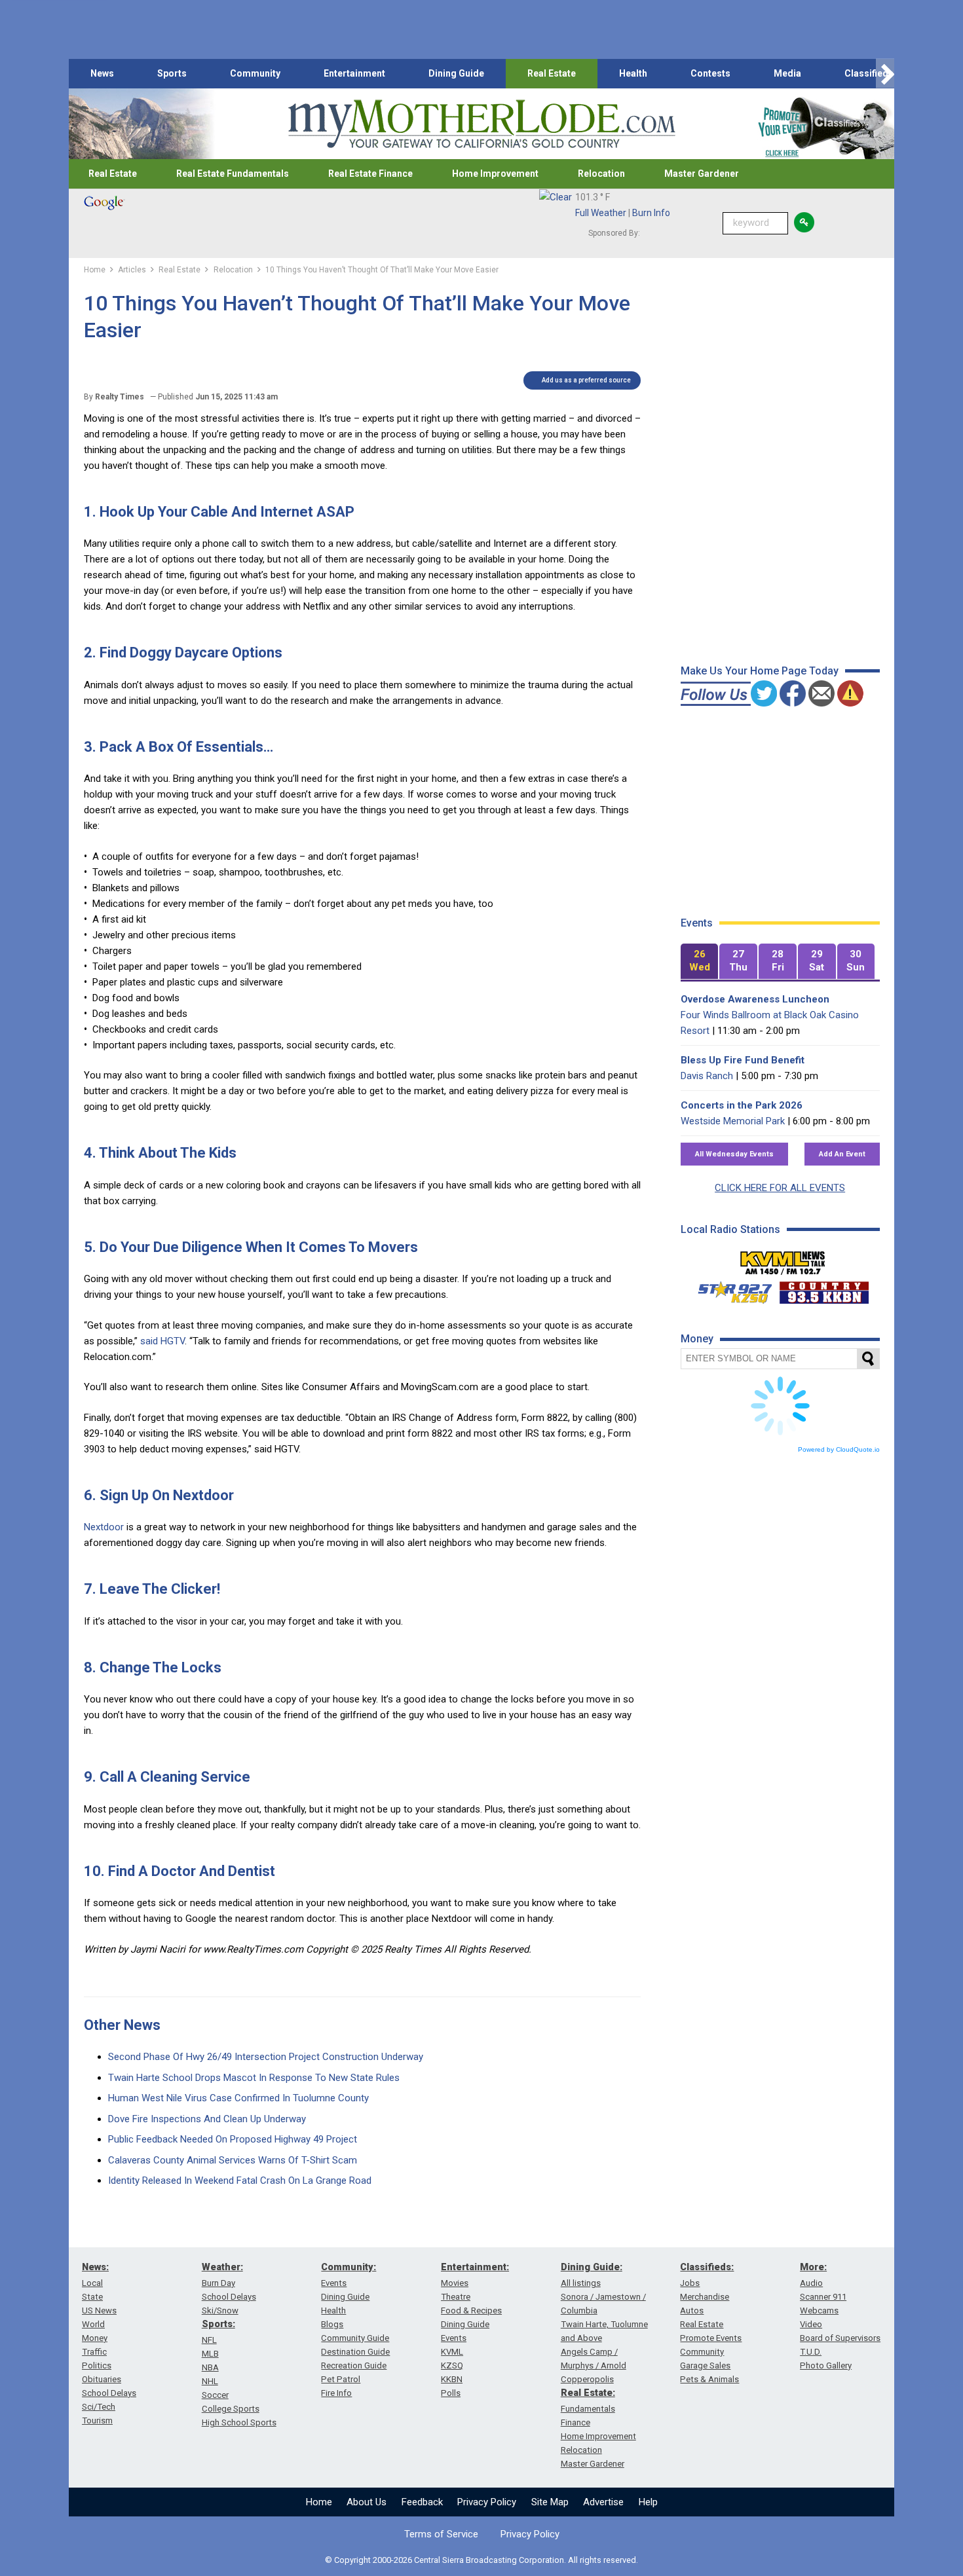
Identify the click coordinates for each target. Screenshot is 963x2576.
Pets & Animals (709, 2379)
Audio (811, 2283)
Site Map (550, 2502)
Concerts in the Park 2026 (742, 1105)
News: (95, 2267)
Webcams (819, 2310)
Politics (97, 2365)
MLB (210, 2354)
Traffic (94, 2352)
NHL (210, 2381)
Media (787, 73)
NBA (210, 2367)
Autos (692, 2310)
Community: (349, 2267)
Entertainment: (475, 2267)
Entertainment (354, 73)
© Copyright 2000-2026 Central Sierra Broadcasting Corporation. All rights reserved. (481, 2560)
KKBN (452, 2379)
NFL (209, 2340)
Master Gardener (702, 174)
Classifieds (869, 73)
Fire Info (336, 2393)
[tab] (700, 962)
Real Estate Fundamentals (233, 174)
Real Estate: (588, 2393)
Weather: (222, 2267)
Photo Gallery (826, 2365)
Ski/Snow (220, 2310)
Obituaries (102, 2379)
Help (648, 2502)
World (93, 2324)
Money (95, 2338)
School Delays (109, 2393)
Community (255, 73)
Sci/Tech (99, 2407)
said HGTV (162, 1341)
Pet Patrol (341, 2379)
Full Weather (601, 213)
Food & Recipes (471, 2310)
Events (334, 2283)
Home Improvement (495, 174)
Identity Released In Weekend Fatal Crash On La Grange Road (240, 2180)
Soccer (215, 2395)
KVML (452, 2352)
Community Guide (355, 2338)
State (92, 2297)
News (102, 73)
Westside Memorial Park (733, 1121)
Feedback (422, 2502)
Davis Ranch (707, 1076)
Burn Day (218, 2283)
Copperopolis (587, 2379)
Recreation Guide (354, 2365)
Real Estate (552, 73)
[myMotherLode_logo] (481, 124)
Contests (710, 73)
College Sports (231, 2409)
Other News (122, 2025)
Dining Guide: (592, 2267)
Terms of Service (441, 2534)
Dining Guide (456, 73)
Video (811, 2324)
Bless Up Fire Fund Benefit (743, 1060)
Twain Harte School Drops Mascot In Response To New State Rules (254, 2078)
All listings (581, 2283)
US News (99, 2310)
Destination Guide (355, 2352)
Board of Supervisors (840, 2338)
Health (633, 73)
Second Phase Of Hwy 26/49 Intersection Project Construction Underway (266, 2057)
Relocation (601, 174)
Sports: (218, 2324)
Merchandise (705, 2297)
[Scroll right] (885, 74)
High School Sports (239, 2422)
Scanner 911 (823, 2297)
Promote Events (711, 2338)
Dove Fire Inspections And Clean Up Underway (207, 2119)
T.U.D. (811, 2352)
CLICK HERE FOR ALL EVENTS (780, 1188)
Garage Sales (705, 2365)
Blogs (332, 2324)
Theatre (456, 2297)
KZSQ (452, 2365)
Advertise (603, 2502)
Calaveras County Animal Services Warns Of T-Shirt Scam (233, 2160)
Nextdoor (104, 1527)
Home (319, 2502)
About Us (367, 2502)
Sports (172, 73)
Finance (576, 2422)
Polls (451, 2393)
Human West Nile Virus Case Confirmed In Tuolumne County (238, 2098)
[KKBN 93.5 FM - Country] (824, 1289)
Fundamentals (588, 2409)
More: (813, 2267)
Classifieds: (707, 2267)
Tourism (97, 2420)
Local (92, 2283)
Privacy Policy (487, 2502)
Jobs (690, 2283)
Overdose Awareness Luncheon (755, 999)
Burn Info (651, 213)
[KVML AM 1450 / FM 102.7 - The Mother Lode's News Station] (783, 1259)
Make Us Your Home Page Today (760, 671)
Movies (455, 2283)
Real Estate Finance (370, 174)
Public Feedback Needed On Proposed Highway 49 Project (233, 2139)
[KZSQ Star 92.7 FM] (729, 1289)
